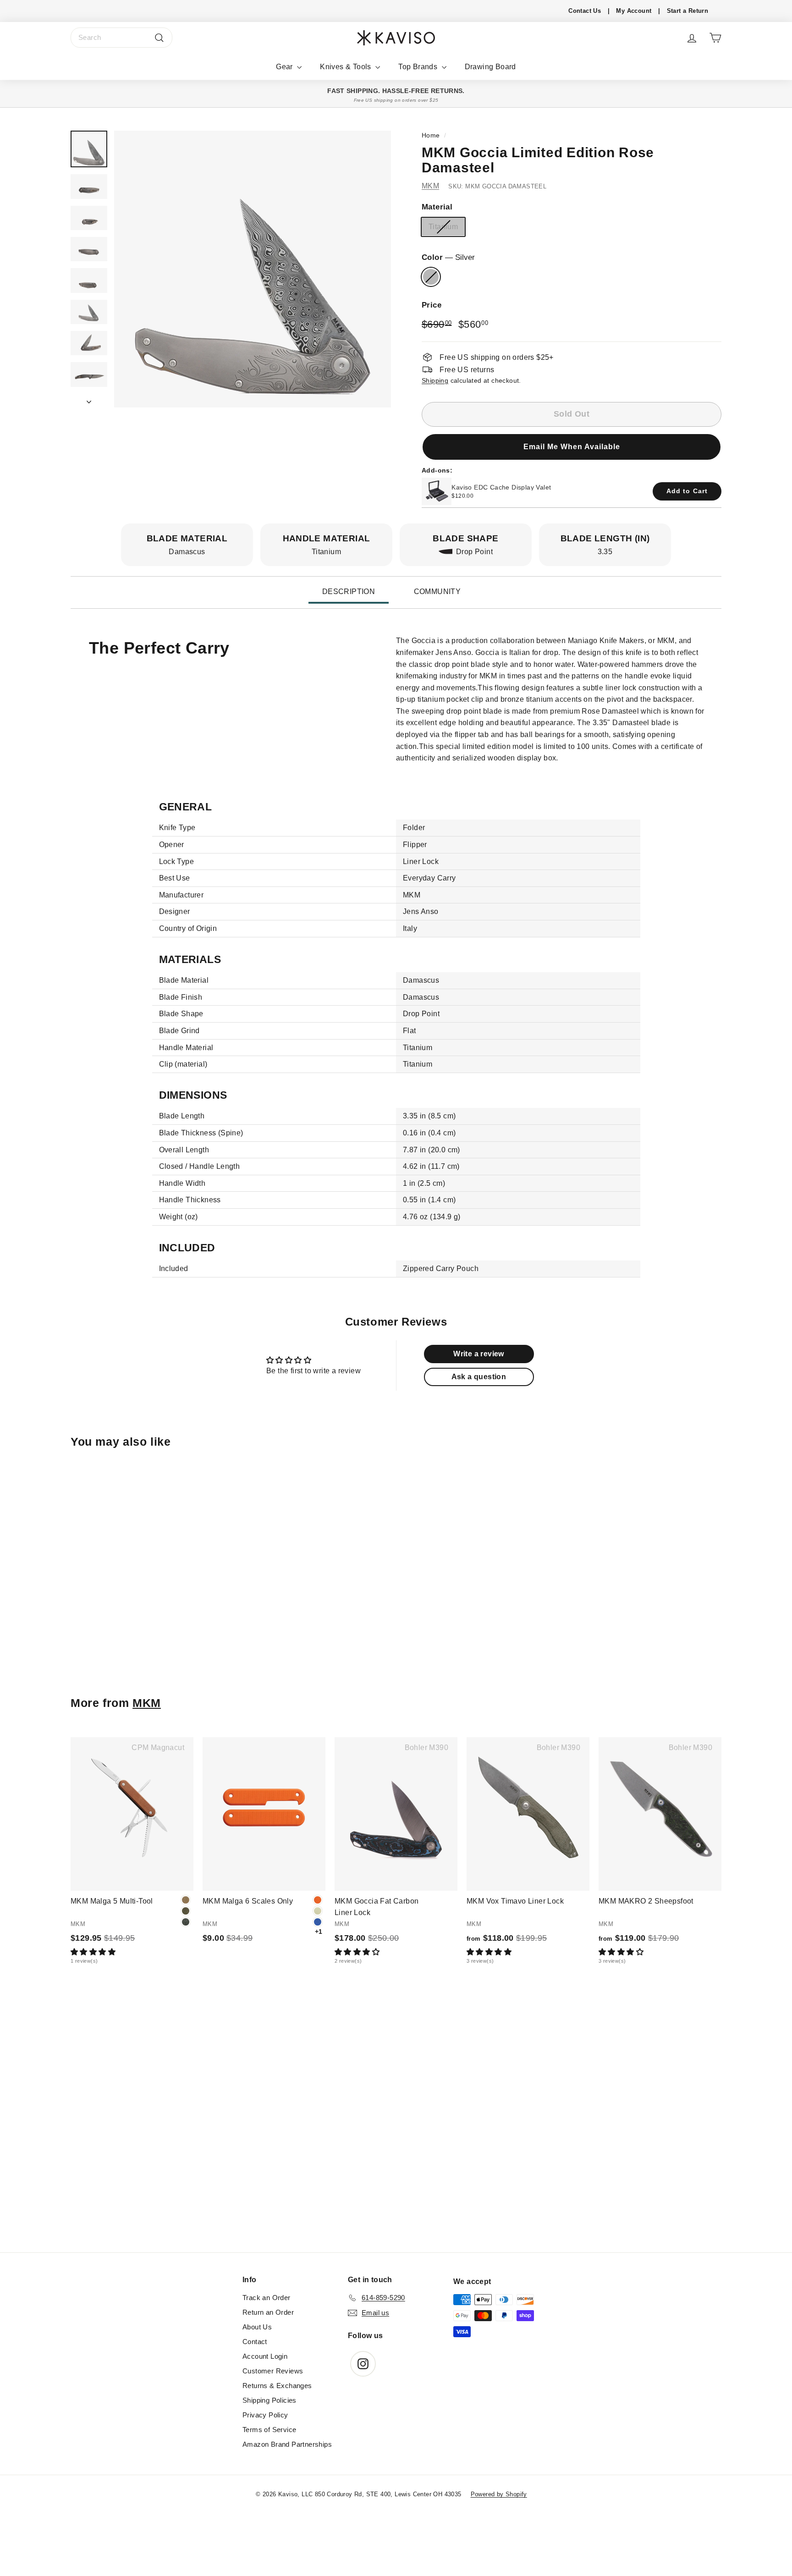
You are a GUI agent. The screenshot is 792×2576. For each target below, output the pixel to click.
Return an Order (268, 2312)
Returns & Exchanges (277, 2386)
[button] (572, 446)
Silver (431, 277)
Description (349, 592)
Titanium (443, 227)
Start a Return (688, 11)
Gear (285, 67)
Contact (255, 2342)
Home (431, 135)
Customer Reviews (273, 2371)
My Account (634, 11)
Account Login (265, 2356)
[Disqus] (396, 2127)
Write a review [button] (479, 1354)
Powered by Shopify (499, 2494)
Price (432, 305)
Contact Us (585, 11)
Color (448, 257)
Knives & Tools (346, 67)
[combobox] (121, 38)
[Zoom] (253, 269)
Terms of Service (269, 2430)
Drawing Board (490, 67)
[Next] (89, 399)
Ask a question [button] (479, 1377)
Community (437, 592)
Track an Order (267, 2298)
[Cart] (715, 38)
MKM (430, 185)
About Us (257, 2327)
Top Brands (419, 67)
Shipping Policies (269, 2400)
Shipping (435, 380)
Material (437, 207)
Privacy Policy (265, 2415)
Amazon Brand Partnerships (287, 2444)
